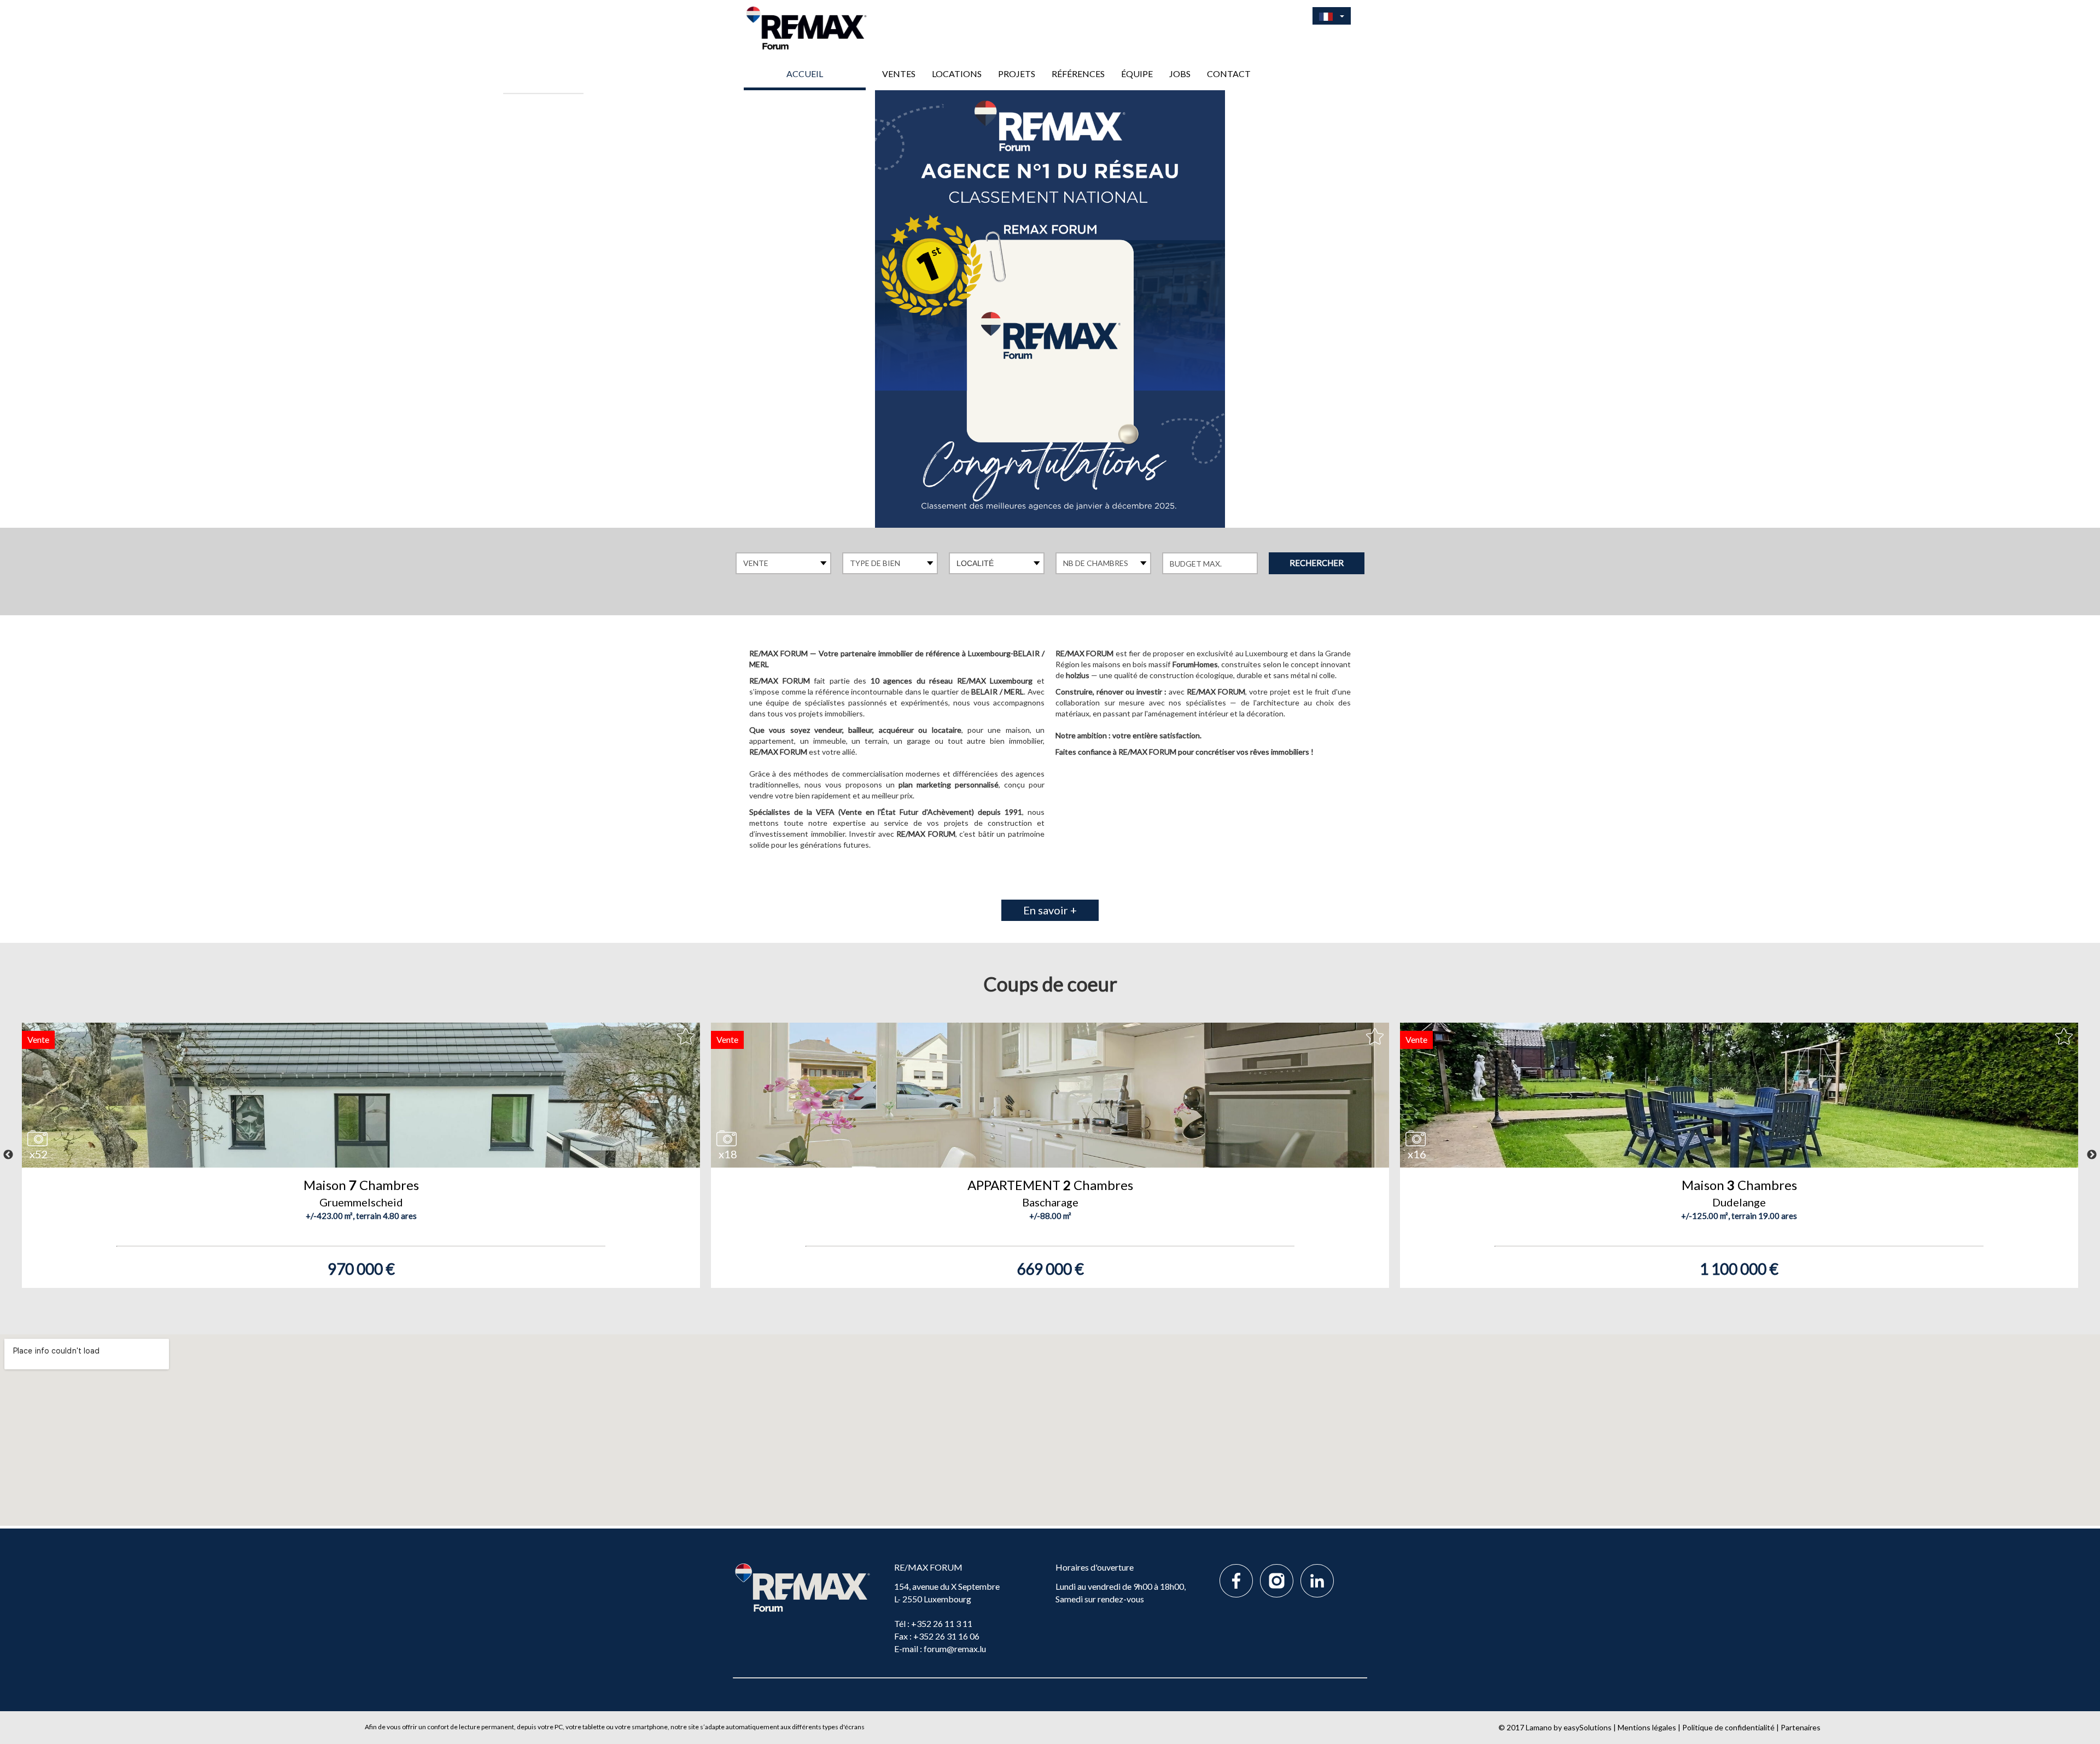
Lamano (1539, 1727)
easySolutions (1588, 1727)
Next (2092, 1155)
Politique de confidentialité (1728, 1727)
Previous (8, 1155)
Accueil (805, 74)
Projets (1017, 74)
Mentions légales (1647, 1727)
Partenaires (1801, 1727)
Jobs (1180, 74)
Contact (1229, 74)
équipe (1137, 74)
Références (1078, 74)
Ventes (899, 74)
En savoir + (1050, 910)
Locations (957, 74)
